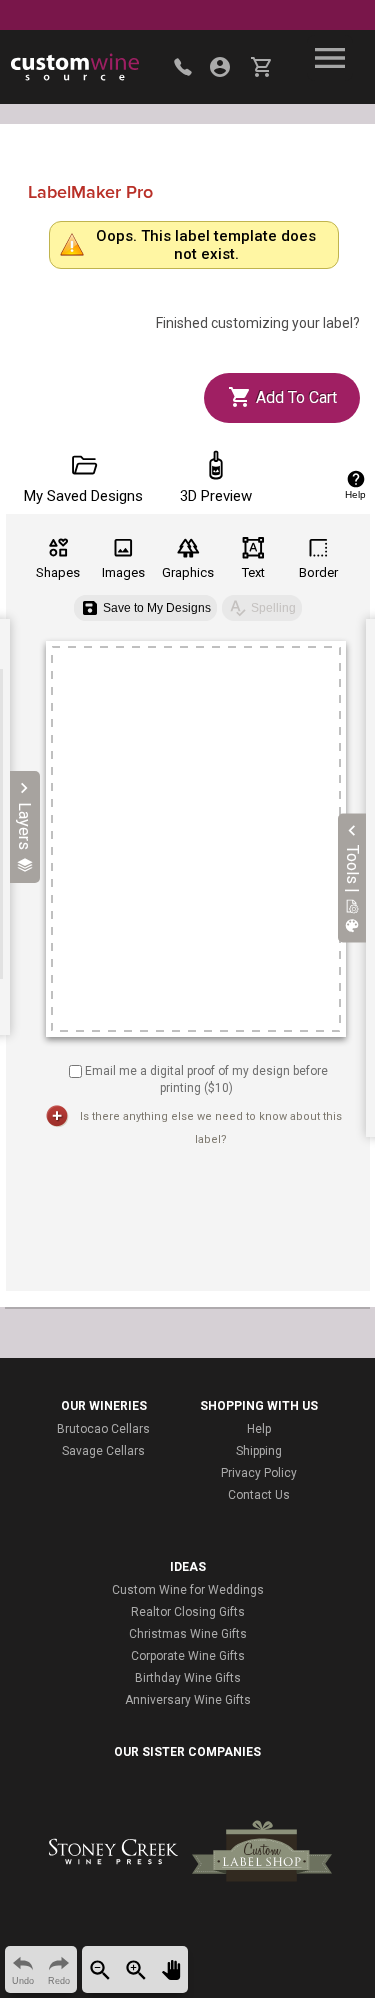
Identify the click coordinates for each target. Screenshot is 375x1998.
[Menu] (330, 58)
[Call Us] (183, 67)
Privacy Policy (259, 1473)
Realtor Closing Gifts (188, 1612)
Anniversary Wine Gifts (188, 1700)
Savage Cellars (103, 1451)
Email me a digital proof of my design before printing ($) (206, 1079)
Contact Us (259, 1495)
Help (259, 1429)
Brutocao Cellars (103, 1429)
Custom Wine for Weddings (188, 1590)
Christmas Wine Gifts (188, 1634)
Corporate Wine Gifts (188, 1656)
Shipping (259, 1451)
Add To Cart (294, 397)
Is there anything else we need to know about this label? (211, 1128)
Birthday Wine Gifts (188, 1678)
